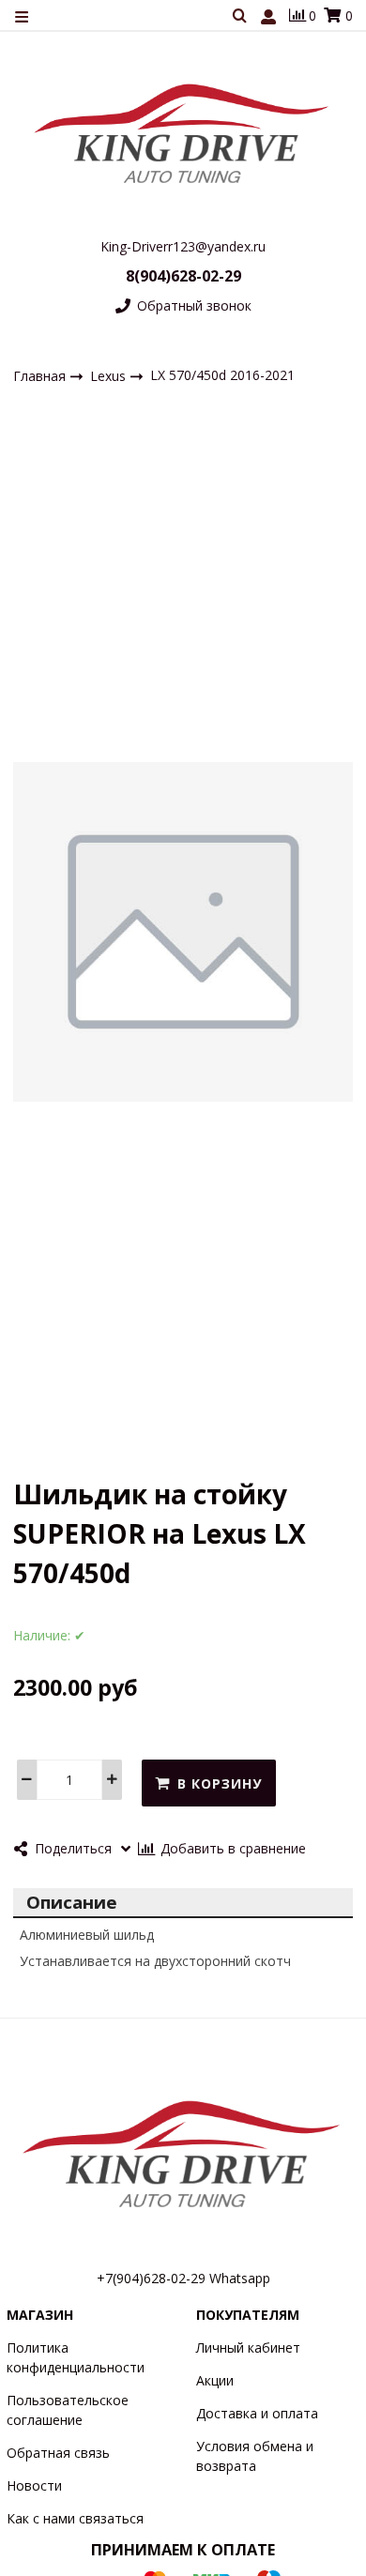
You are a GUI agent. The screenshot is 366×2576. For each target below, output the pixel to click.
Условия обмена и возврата (255, 2456)
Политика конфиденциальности (76, 2357)
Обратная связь (58, 2453)
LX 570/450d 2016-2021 (222, 375)
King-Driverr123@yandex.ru (183, 246)
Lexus (110, 375)
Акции (215, 2380)
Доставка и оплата (257, 2413)
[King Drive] (183, 133)
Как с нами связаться (75, 2518)
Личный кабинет (248, 2347)
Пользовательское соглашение (68, 2410)
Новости (34, 2485)
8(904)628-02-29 (183, 276)
